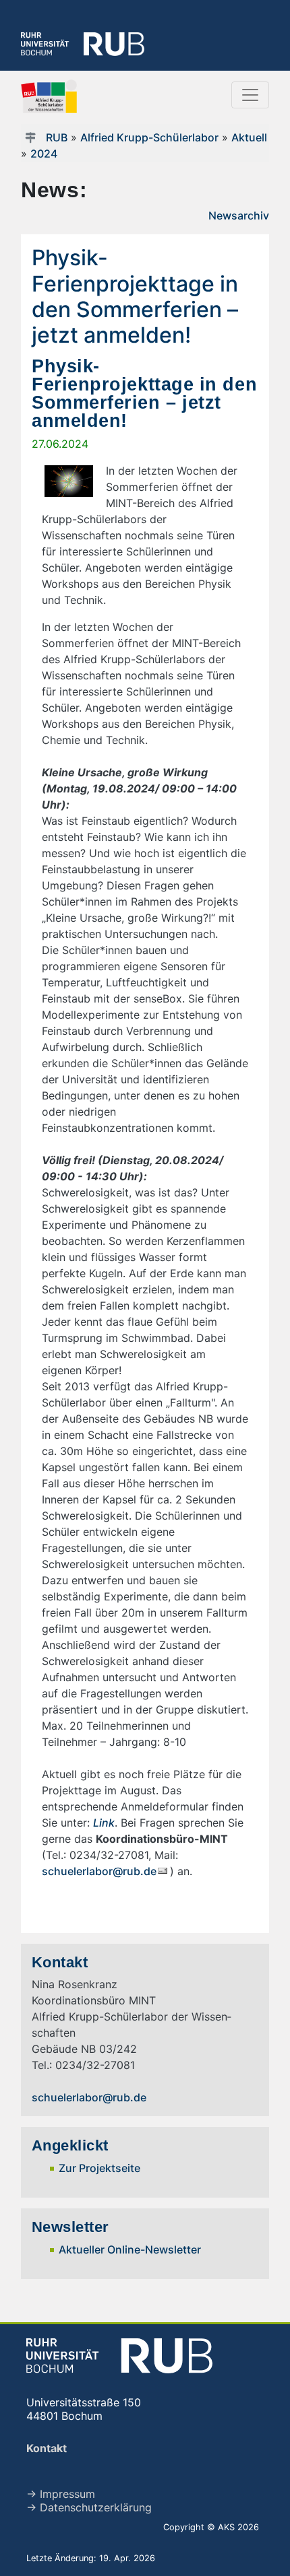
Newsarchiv (239, 215)
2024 (44, 154)
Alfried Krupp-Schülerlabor (149, 137)
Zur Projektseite (99, 2168)
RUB (57, 137)
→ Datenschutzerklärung (89, 2507)
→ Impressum (61, 2494)
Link (104, 1823)
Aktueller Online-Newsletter (130, 2249)
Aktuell (249, 137)
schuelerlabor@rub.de (99, 1871)
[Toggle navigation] (250, 95)
